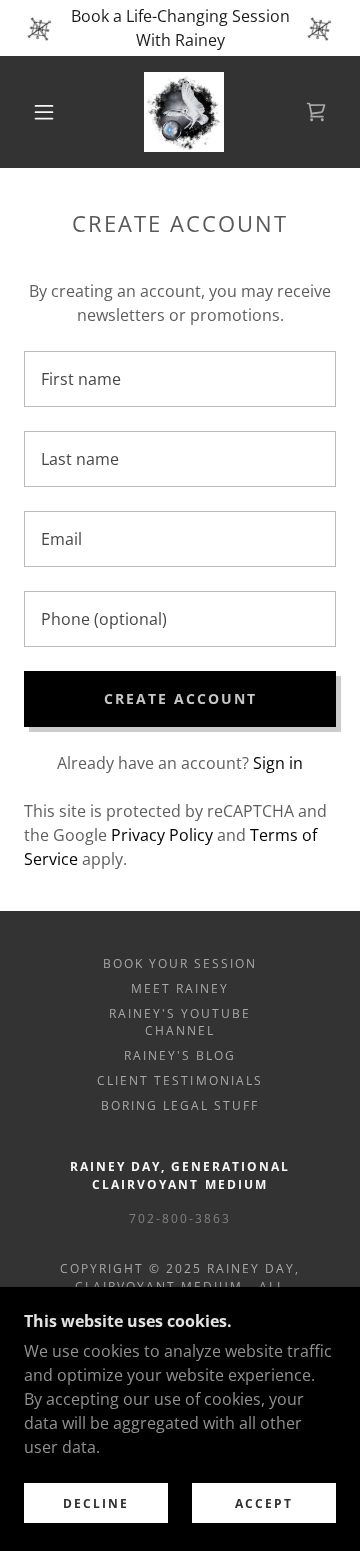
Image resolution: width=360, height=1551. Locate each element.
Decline (96, 1503)
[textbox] (180, 379)
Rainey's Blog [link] (180, 1055)
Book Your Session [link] (180, 963)
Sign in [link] (278, 763)
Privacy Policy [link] (162, 835)
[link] (184, 112)
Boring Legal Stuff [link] (180, 1105)
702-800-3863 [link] (180, 1218)
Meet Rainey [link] (180, 988)
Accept (264, 1503)
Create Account (180, 698)
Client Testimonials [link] (179, 1080)
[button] (44, 112)
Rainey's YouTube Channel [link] (180, 1022)
